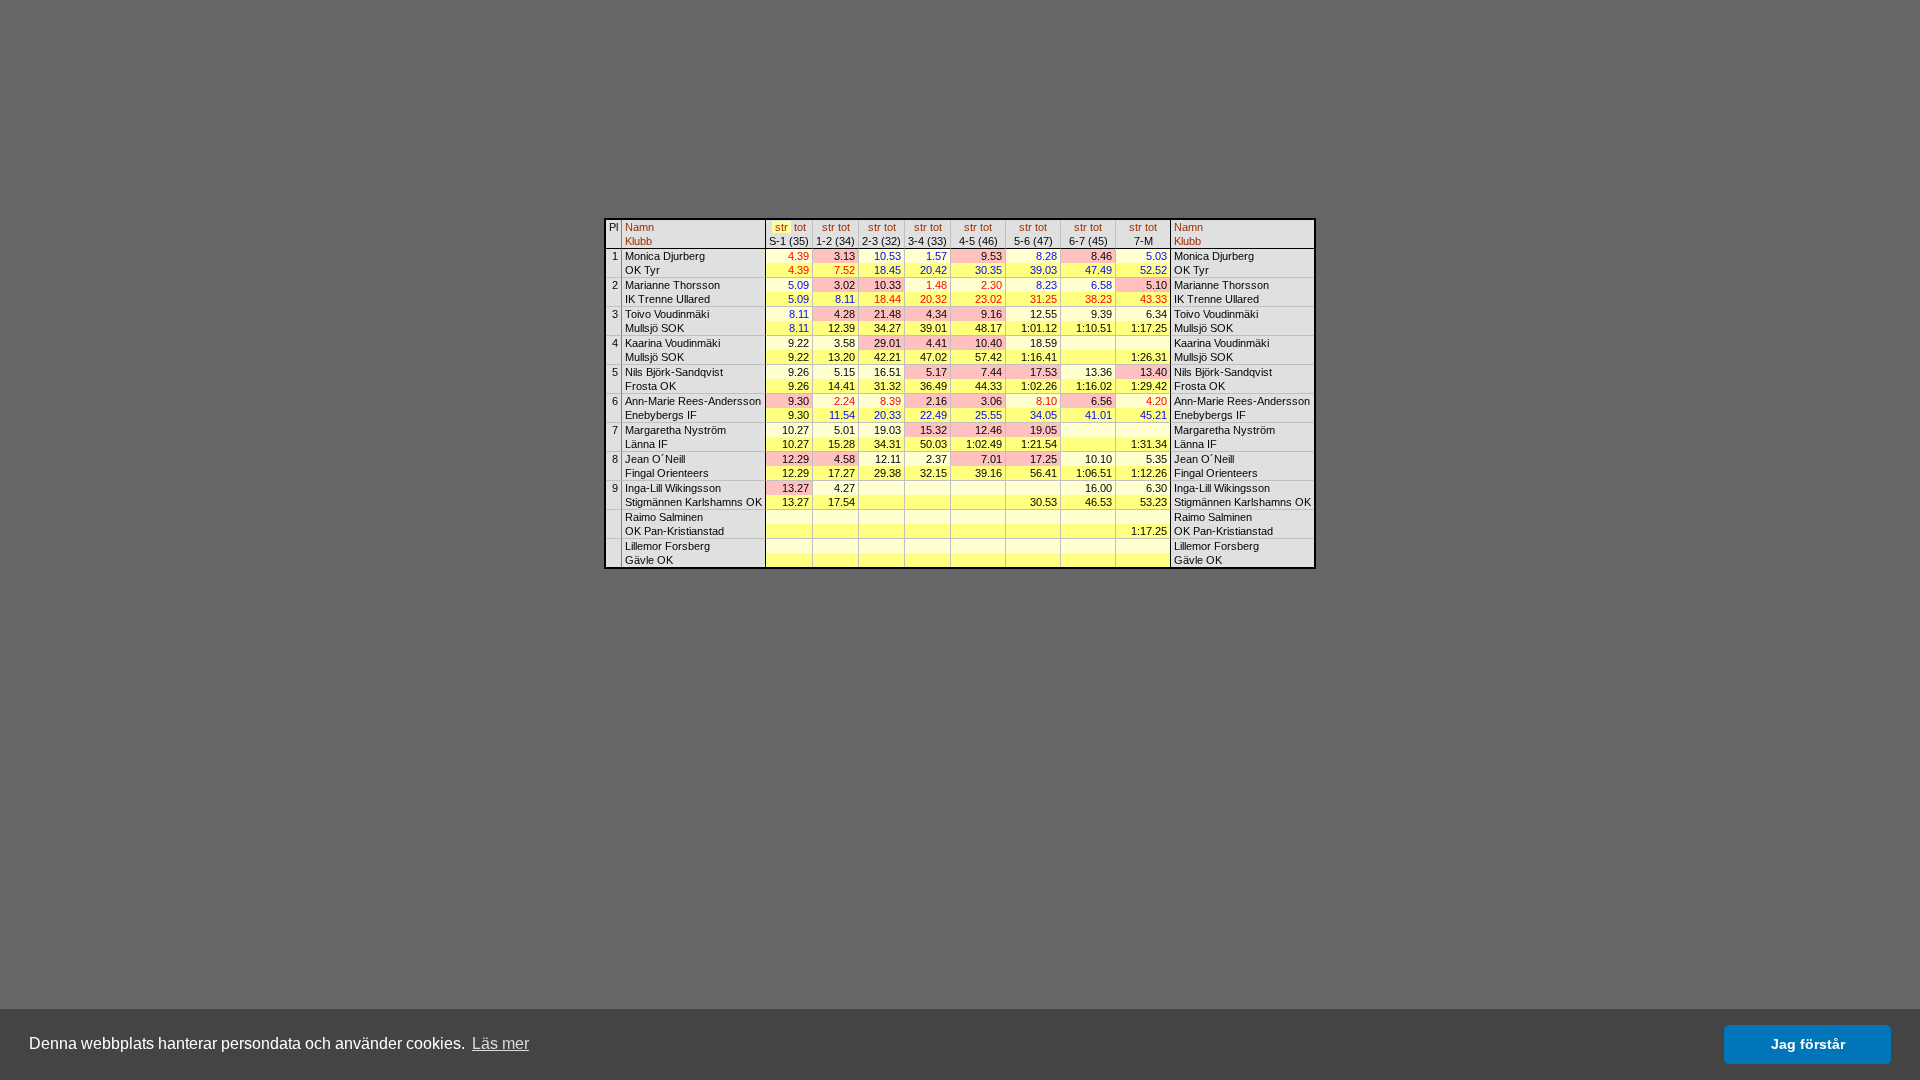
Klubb (638, 241)
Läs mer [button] (500, 1043)
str (781, 227)
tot (800, 227)
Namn (639, 227)
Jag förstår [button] (1808, 1044)
